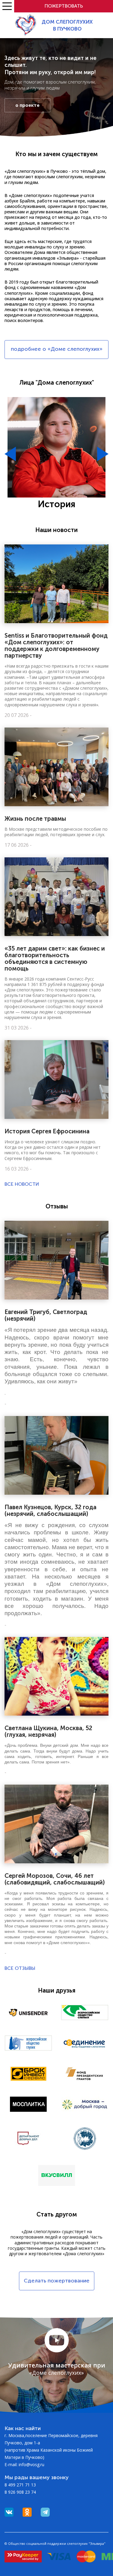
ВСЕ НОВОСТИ (22, 1184)
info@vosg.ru (31, 2464)
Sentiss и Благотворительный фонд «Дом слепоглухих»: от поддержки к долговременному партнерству (56, 646)
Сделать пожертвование (57, 2281)
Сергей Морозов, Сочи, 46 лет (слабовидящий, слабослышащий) (55, 1879)
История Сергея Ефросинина (47, 1131)
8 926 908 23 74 (20, 2492)
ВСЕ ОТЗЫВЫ (20, 1968)
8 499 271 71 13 (20, 2485)
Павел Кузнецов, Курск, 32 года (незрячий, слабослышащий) (50, 1510)
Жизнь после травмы (35, 819)
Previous (10, 454)
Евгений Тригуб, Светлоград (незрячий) (46, 1315)
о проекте (27, 105)
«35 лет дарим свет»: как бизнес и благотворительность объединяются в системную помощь (55, 958)
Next (103, 454)
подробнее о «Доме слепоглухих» (57, 349)
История (56, 504)
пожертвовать (64, 6)
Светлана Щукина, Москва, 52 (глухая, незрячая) (48, 1731)
